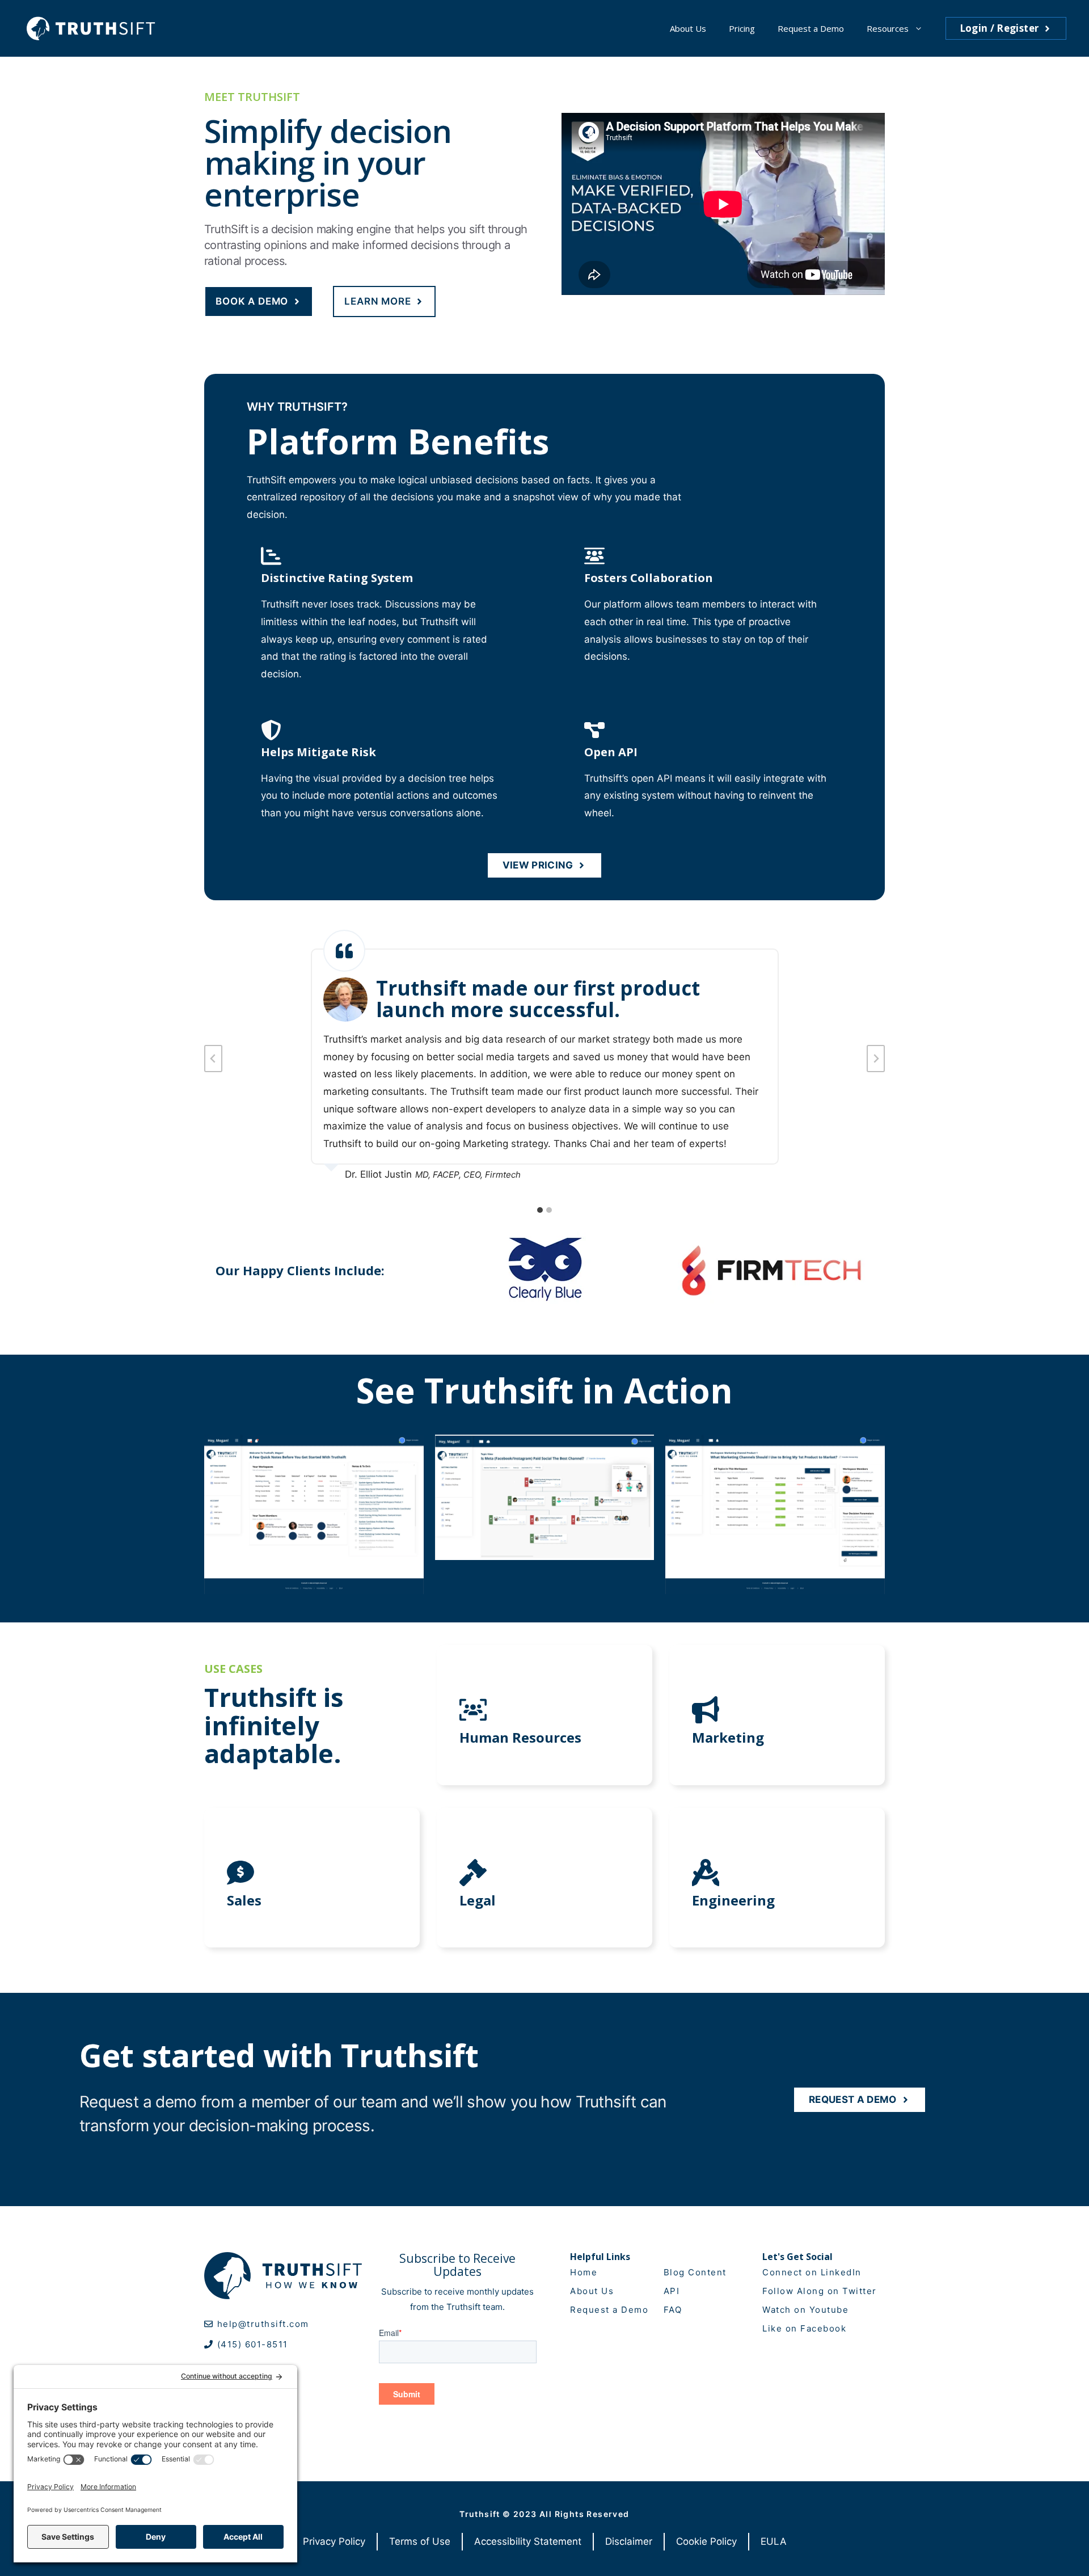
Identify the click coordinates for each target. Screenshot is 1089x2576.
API (672, 2291)
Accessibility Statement (528, 2541)
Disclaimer (629, 2541)
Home (584, 2272)
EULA (774, 2541)
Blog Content (695, 2272)
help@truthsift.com (263, 2324)
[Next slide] (876, 1059)
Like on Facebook (804, 2328)
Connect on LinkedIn (812, 2272)
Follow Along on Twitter (820, 2291)
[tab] (540, 1210)
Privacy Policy (334, 2541)
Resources (888, 28)
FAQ (673, 2310)
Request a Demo (811, 28)
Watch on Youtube (805, 2310)
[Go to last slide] (213, 1059)
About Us (688, 28)
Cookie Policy (706, 2541)
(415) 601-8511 (253, 2344)
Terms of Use (420, 2541)
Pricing (742, 28)
